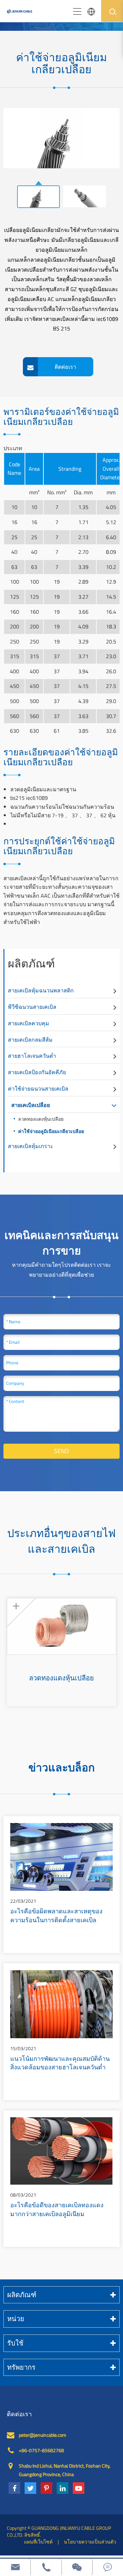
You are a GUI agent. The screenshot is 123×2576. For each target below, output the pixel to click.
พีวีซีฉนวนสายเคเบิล (32, 1007)
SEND (61, 1451)
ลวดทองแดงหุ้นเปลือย (41, 1119)
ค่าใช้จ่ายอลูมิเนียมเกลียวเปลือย (51, 1131)
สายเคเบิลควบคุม (29, 1023)
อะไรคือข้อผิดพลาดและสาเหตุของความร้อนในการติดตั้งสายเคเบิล (56, 1916)
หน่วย (16, 2319)
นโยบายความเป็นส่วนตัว (90, 2542)
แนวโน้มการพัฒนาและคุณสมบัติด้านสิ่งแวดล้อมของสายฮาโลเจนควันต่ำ (60, 2064)
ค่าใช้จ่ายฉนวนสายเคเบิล (38, 1089)
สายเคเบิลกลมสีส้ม (30, 1040)
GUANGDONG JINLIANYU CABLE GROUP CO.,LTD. (59, 2531)
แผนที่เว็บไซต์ (38, 2542)
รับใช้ (15, 2343)
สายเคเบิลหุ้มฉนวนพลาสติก (41, 990)
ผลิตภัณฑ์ (31, 963)
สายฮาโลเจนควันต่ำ (32, 1056)
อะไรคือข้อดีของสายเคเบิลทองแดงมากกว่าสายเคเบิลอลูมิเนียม (57, 2210)
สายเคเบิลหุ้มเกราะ (31, 1146)
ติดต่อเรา (19, 2414)
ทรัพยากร (21, 2367)
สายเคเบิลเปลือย (31, 1105)
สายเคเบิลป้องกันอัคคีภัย (37, 1072)
